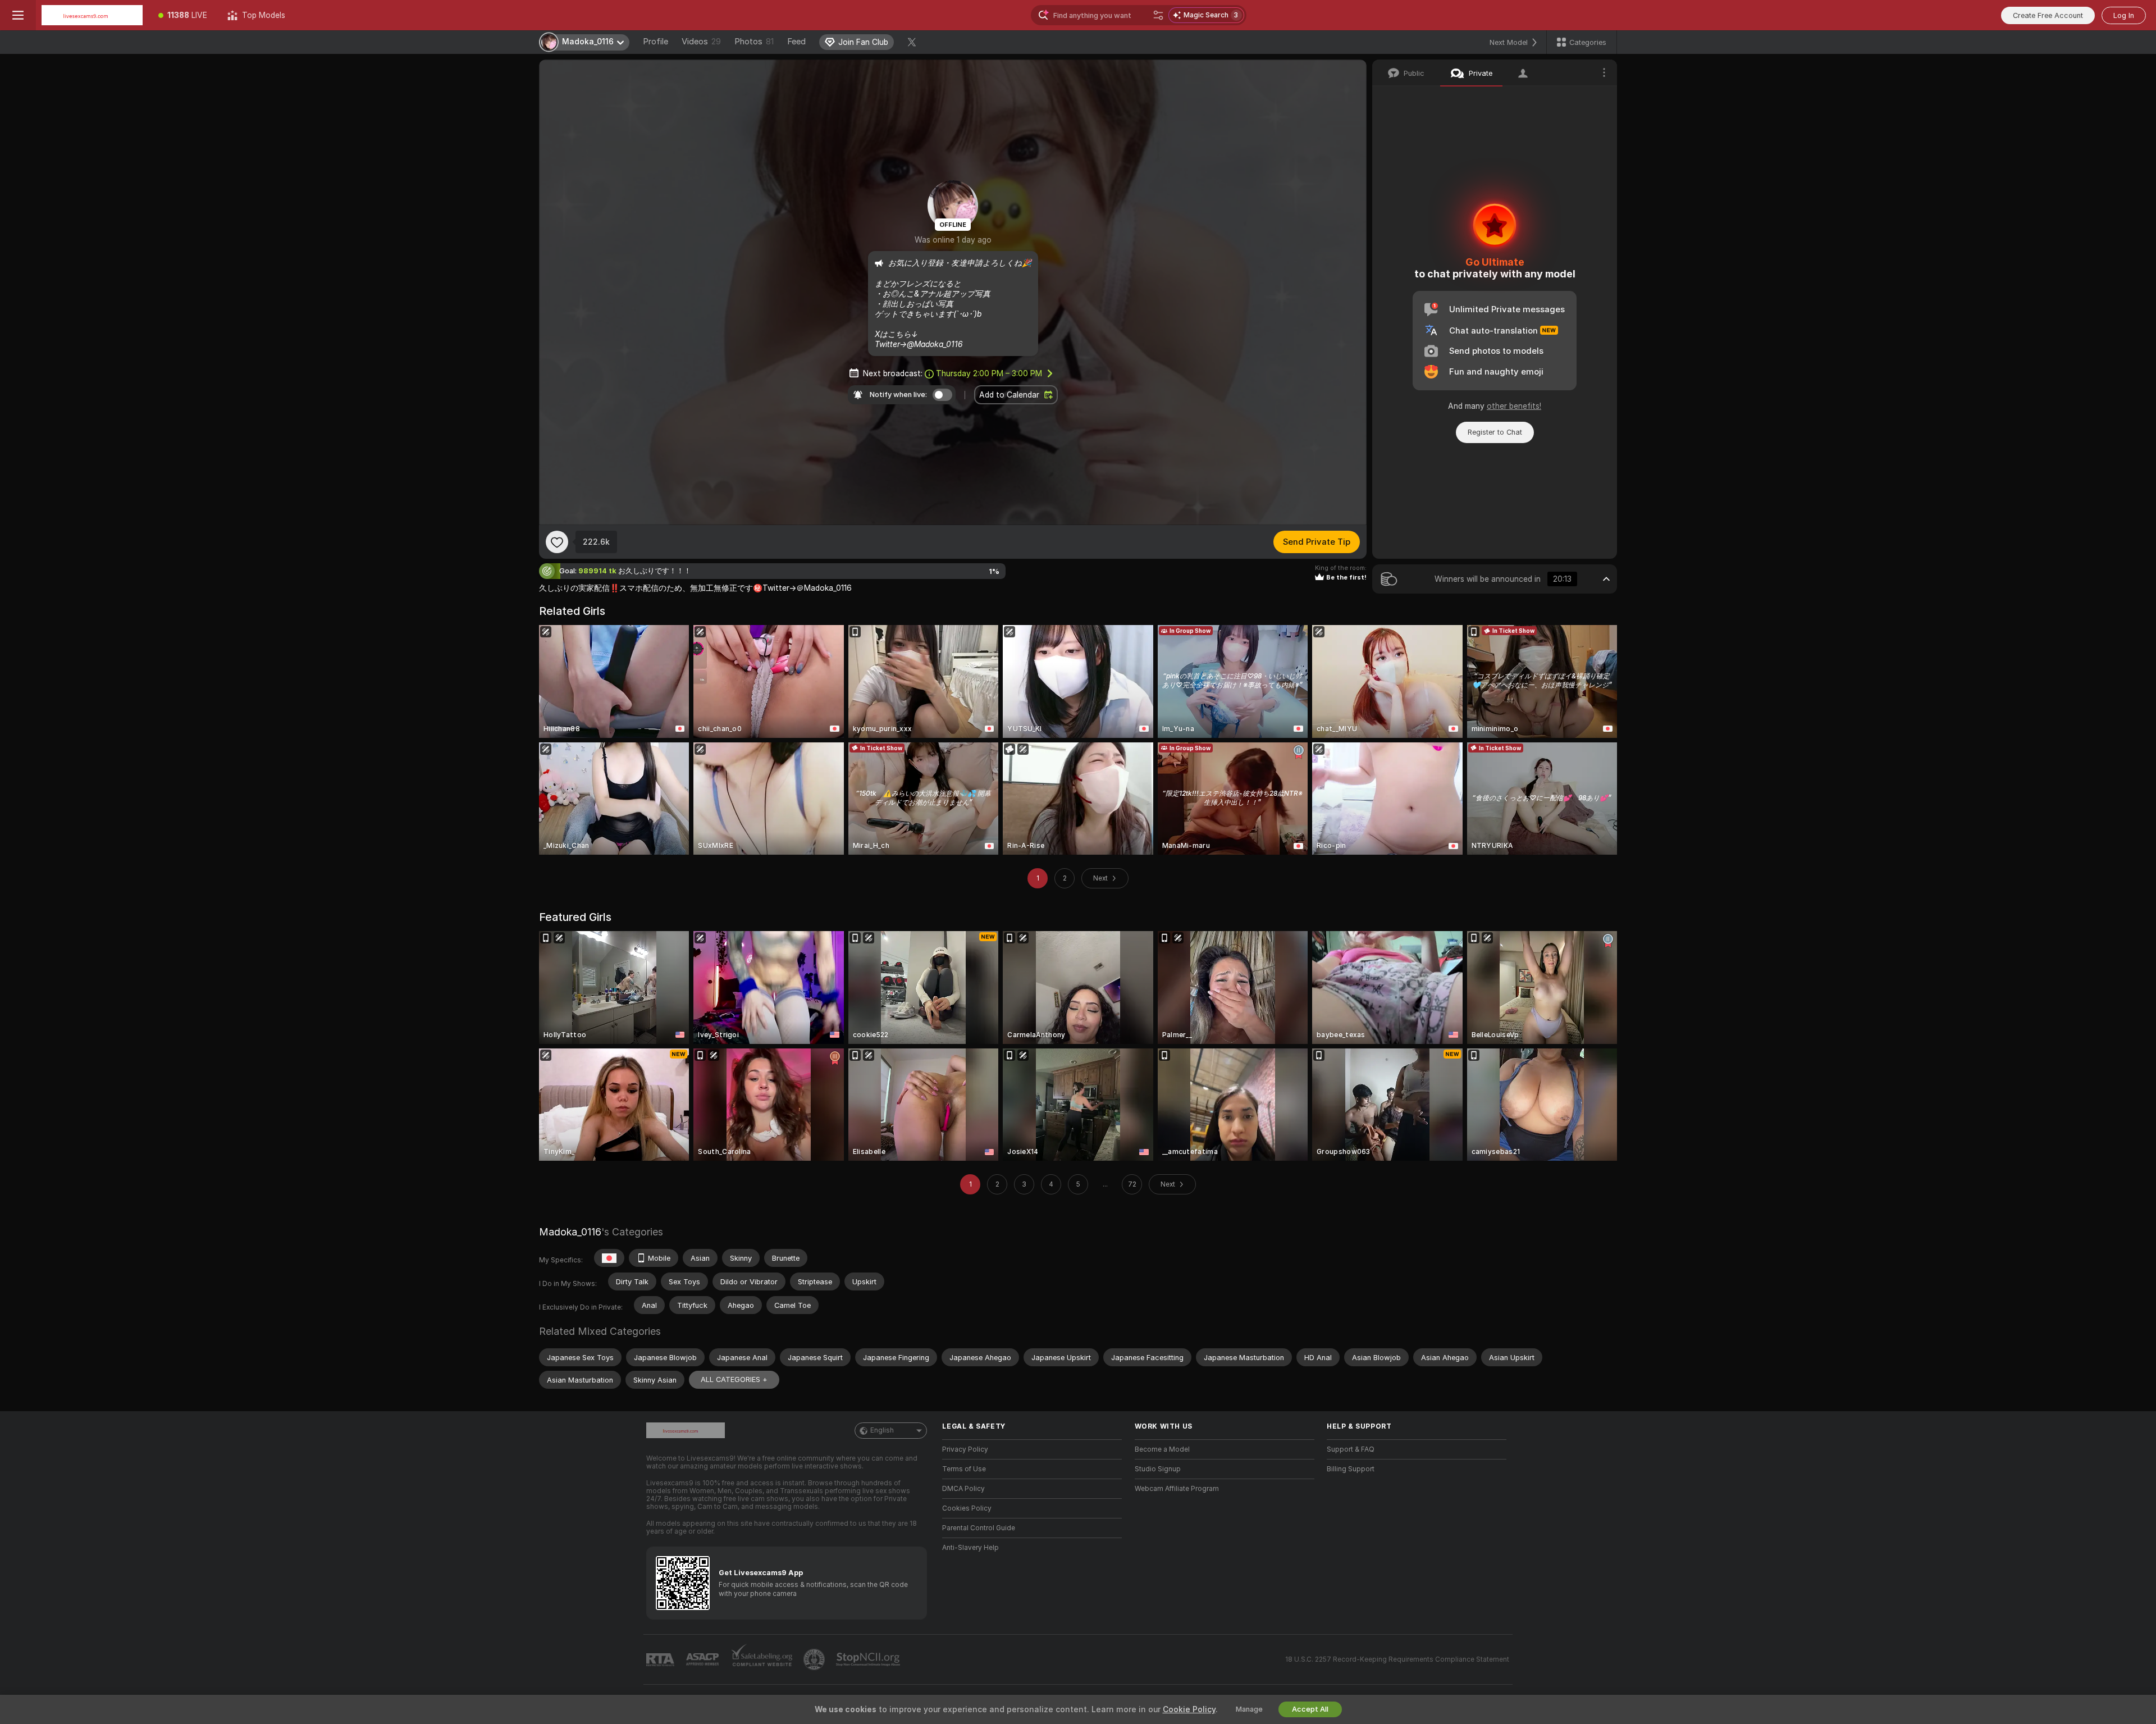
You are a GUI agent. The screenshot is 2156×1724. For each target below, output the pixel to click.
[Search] (1158, 15)
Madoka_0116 (570, 1232)
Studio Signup (1158, 1469)
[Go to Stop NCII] (869, 1659)
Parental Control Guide (979, 1528)
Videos (701, 42)
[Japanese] (609, 1258)
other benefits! (1514, 406)
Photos (754, 42)
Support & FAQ (1351, 1449)
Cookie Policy (1189, 1709)
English (882, 1430)
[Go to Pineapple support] (815, 1659)
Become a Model (1162, 1449)
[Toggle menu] (18, 15)
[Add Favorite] (557, 542)
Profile (656, 42)
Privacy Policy (965, 1449)
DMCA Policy (963, 1489)
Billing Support (1351, 1469)
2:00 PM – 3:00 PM (989, 373)
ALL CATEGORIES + (734, 1379)
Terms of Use (964, 1469)
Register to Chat (1495, 432)
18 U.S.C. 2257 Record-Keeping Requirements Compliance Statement (1397, 1659)
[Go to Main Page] (92, 15)
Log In (2124, 15)
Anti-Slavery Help (970, 1548)
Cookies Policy (967, 1508)
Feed (796, 42)
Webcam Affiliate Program (1177, 1489)
